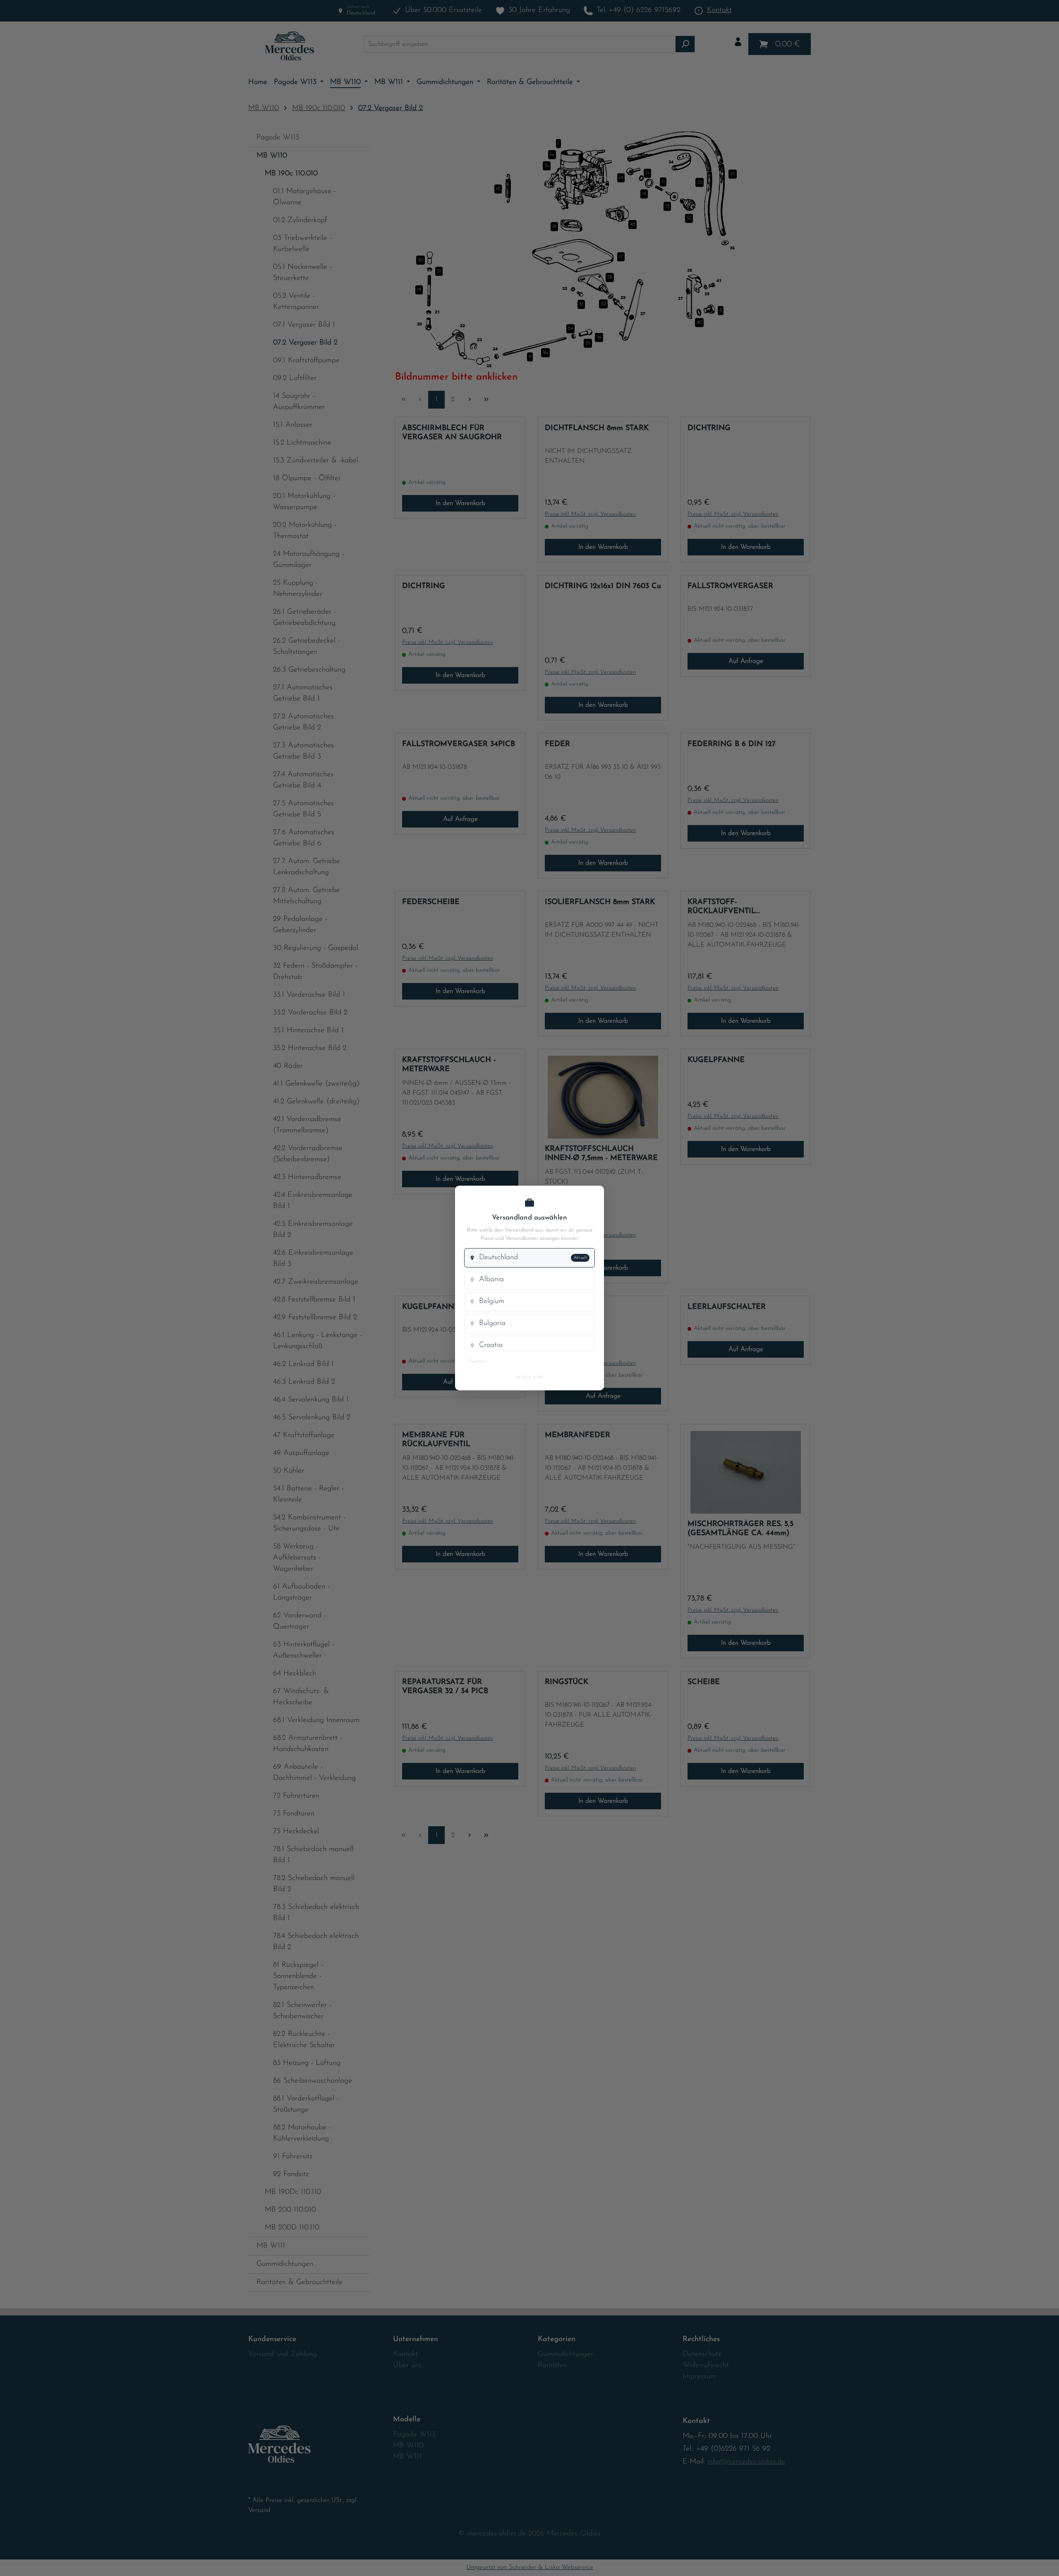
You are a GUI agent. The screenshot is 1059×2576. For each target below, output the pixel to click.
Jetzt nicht (529, 1377)
